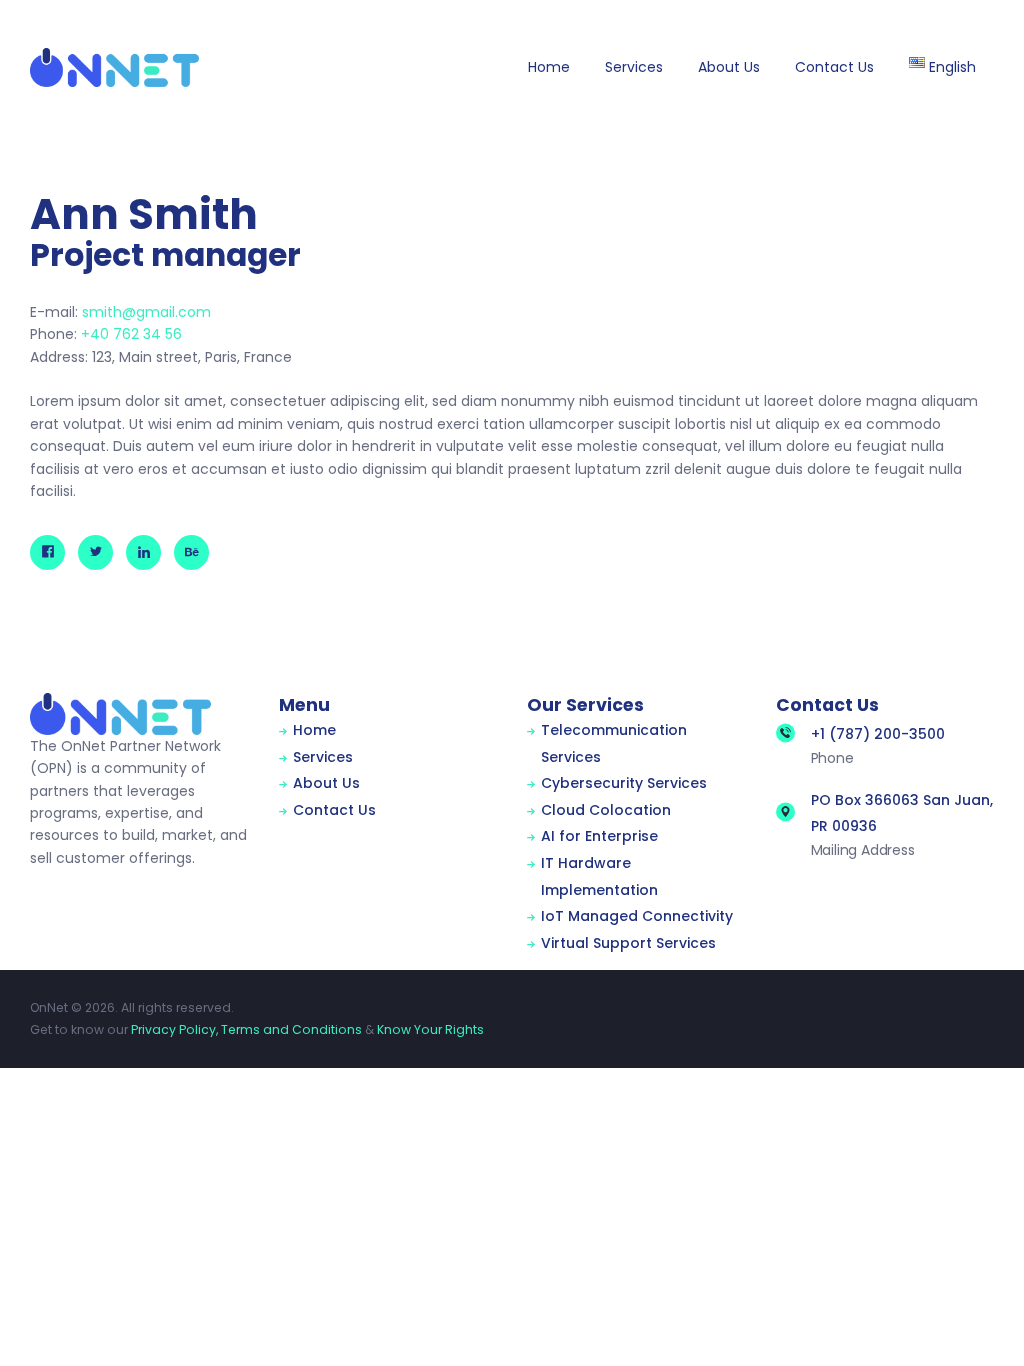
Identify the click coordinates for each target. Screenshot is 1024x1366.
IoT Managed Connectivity (637, 916)
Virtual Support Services (628, 943)
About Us (326, 783)
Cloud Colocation (606, 810)
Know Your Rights (430, 1029)
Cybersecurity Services (624, 783)
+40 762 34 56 (131, 334)
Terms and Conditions (291, 1029)
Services (323, 757)
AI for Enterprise (599, 836)
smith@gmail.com (146, 312)
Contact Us (334, 810)
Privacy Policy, (174, 1029)
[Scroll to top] (978, 1322)
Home (314, 730)
